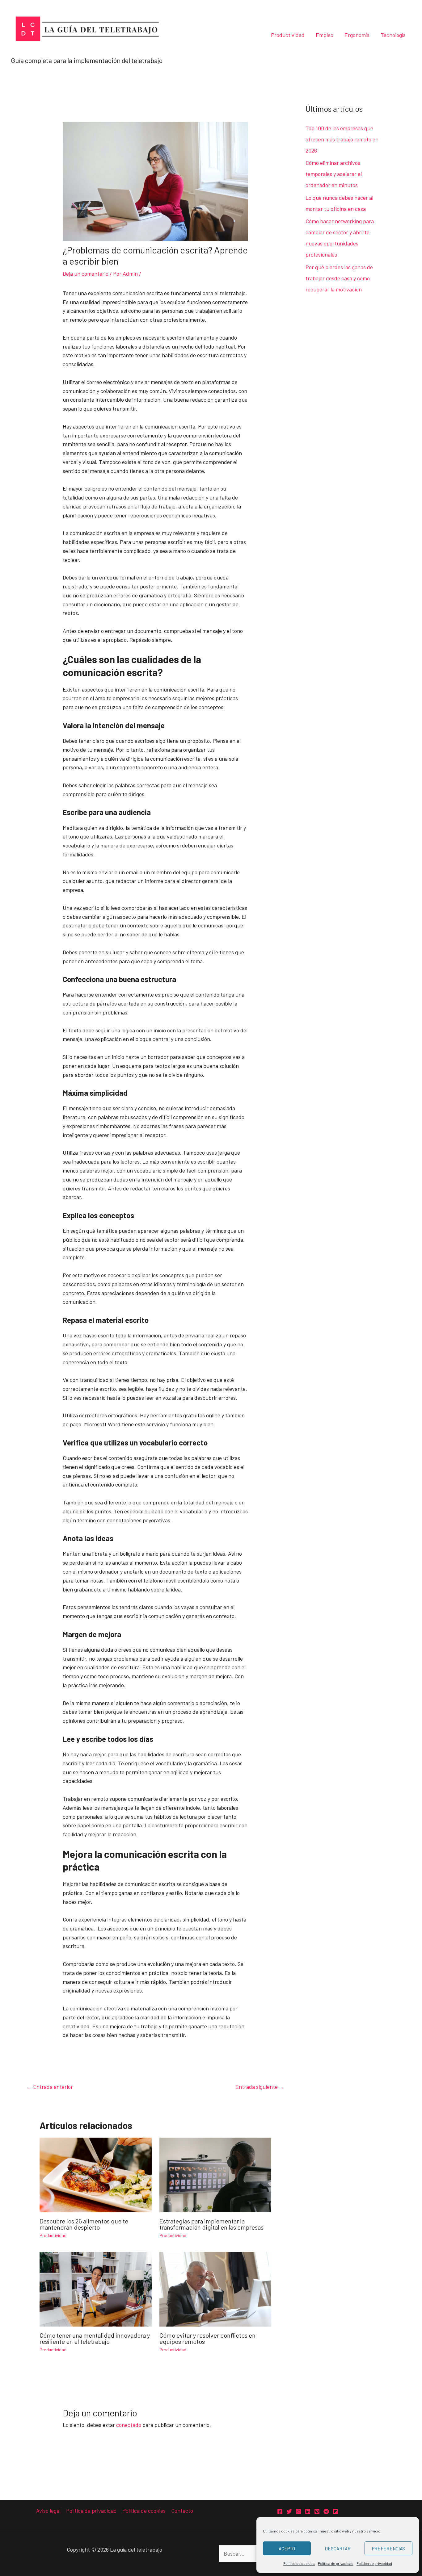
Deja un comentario (86, 274)
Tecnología (393, 35)
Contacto (182, 2511)
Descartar (338, 2549)
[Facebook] (280, 2511)
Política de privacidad (336, 2563)
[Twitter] (289, 2511)
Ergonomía (357, 35)
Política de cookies (299, 2563)
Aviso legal (48, 2511)
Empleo (325, 35)
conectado (129, 2425)
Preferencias (388, 2549)
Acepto (287, 2549)
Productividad (288, 35)
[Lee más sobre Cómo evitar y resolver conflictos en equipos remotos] (215, 2288)
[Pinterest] (317, 2511)
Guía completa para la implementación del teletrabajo (87, 60)
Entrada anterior (50, 2087)
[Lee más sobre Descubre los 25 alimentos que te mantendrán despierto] (96, 2174)
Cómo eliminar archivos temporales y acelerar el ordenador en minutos (334, 174)
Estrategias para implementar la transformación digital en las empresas (211, 2224)
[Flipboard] (335, 2511)
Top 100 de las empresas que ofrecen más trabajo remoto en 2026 (342, 139)
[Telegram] (326, 2511)
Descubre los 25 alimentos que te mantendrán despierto (84, 2224)
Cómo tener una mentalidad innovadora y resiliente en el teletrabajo (95, 2338)
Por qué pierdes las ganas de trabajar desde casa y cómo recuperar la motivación (339, 278)
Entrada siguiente (260, 2087)
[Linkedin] (308, 2511)
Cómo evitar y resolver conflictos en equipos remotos (207, 2338)
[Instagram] (298, 2511)
